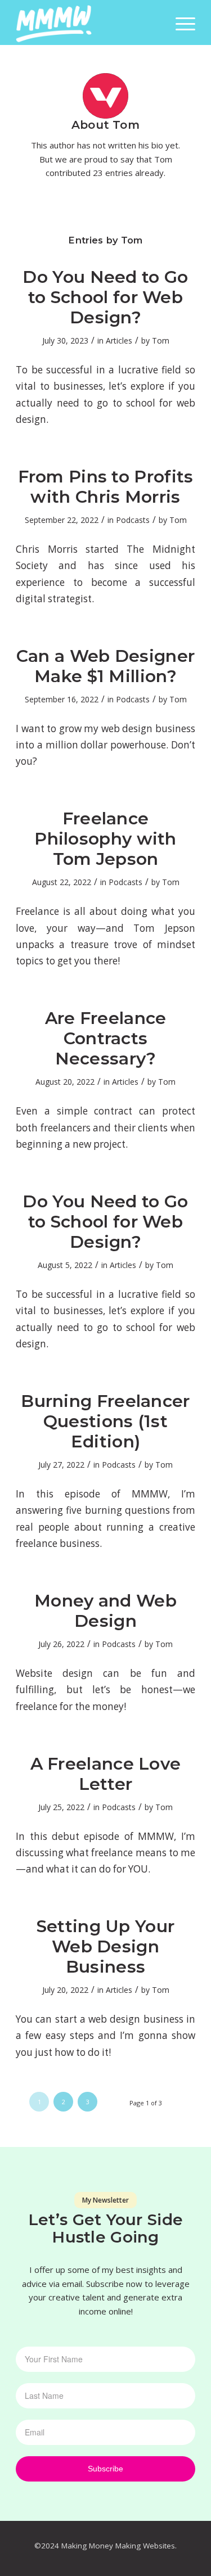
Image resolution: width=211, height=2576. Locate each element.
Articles (119, 340)
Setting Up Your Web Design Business (106, 1946)
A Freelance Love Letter (106, 1774)
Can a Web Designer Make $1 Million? (105, 666)
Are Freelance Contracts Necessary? (106, 1038)
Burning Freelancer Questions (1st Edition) (105, 1421)
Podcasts (133, 520)
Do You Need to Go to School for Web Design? (105, 297)
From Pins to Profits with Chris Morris (106, 487)
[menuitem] (180, 22)
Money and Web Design (105, 1611)
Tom (161, 340)
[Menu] (180, 22)
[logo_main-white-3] (87, 22)
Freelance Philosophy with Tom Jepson (105, 839)
